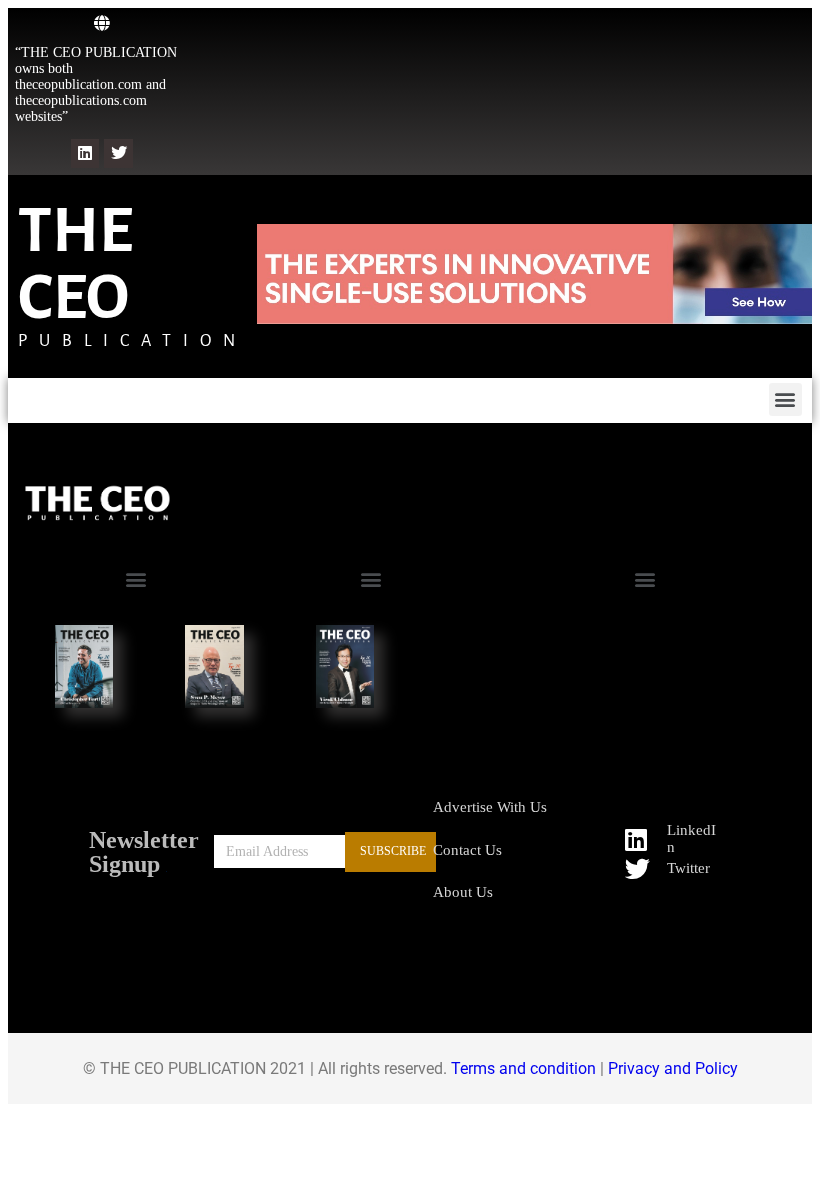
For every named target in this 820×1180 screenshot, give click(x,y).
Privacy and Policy (673, 1068)
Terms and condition (523, 1068)
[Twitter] (118, 153)
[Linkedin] (85, 153)
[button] (785, 399)
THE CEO (75, 264)
